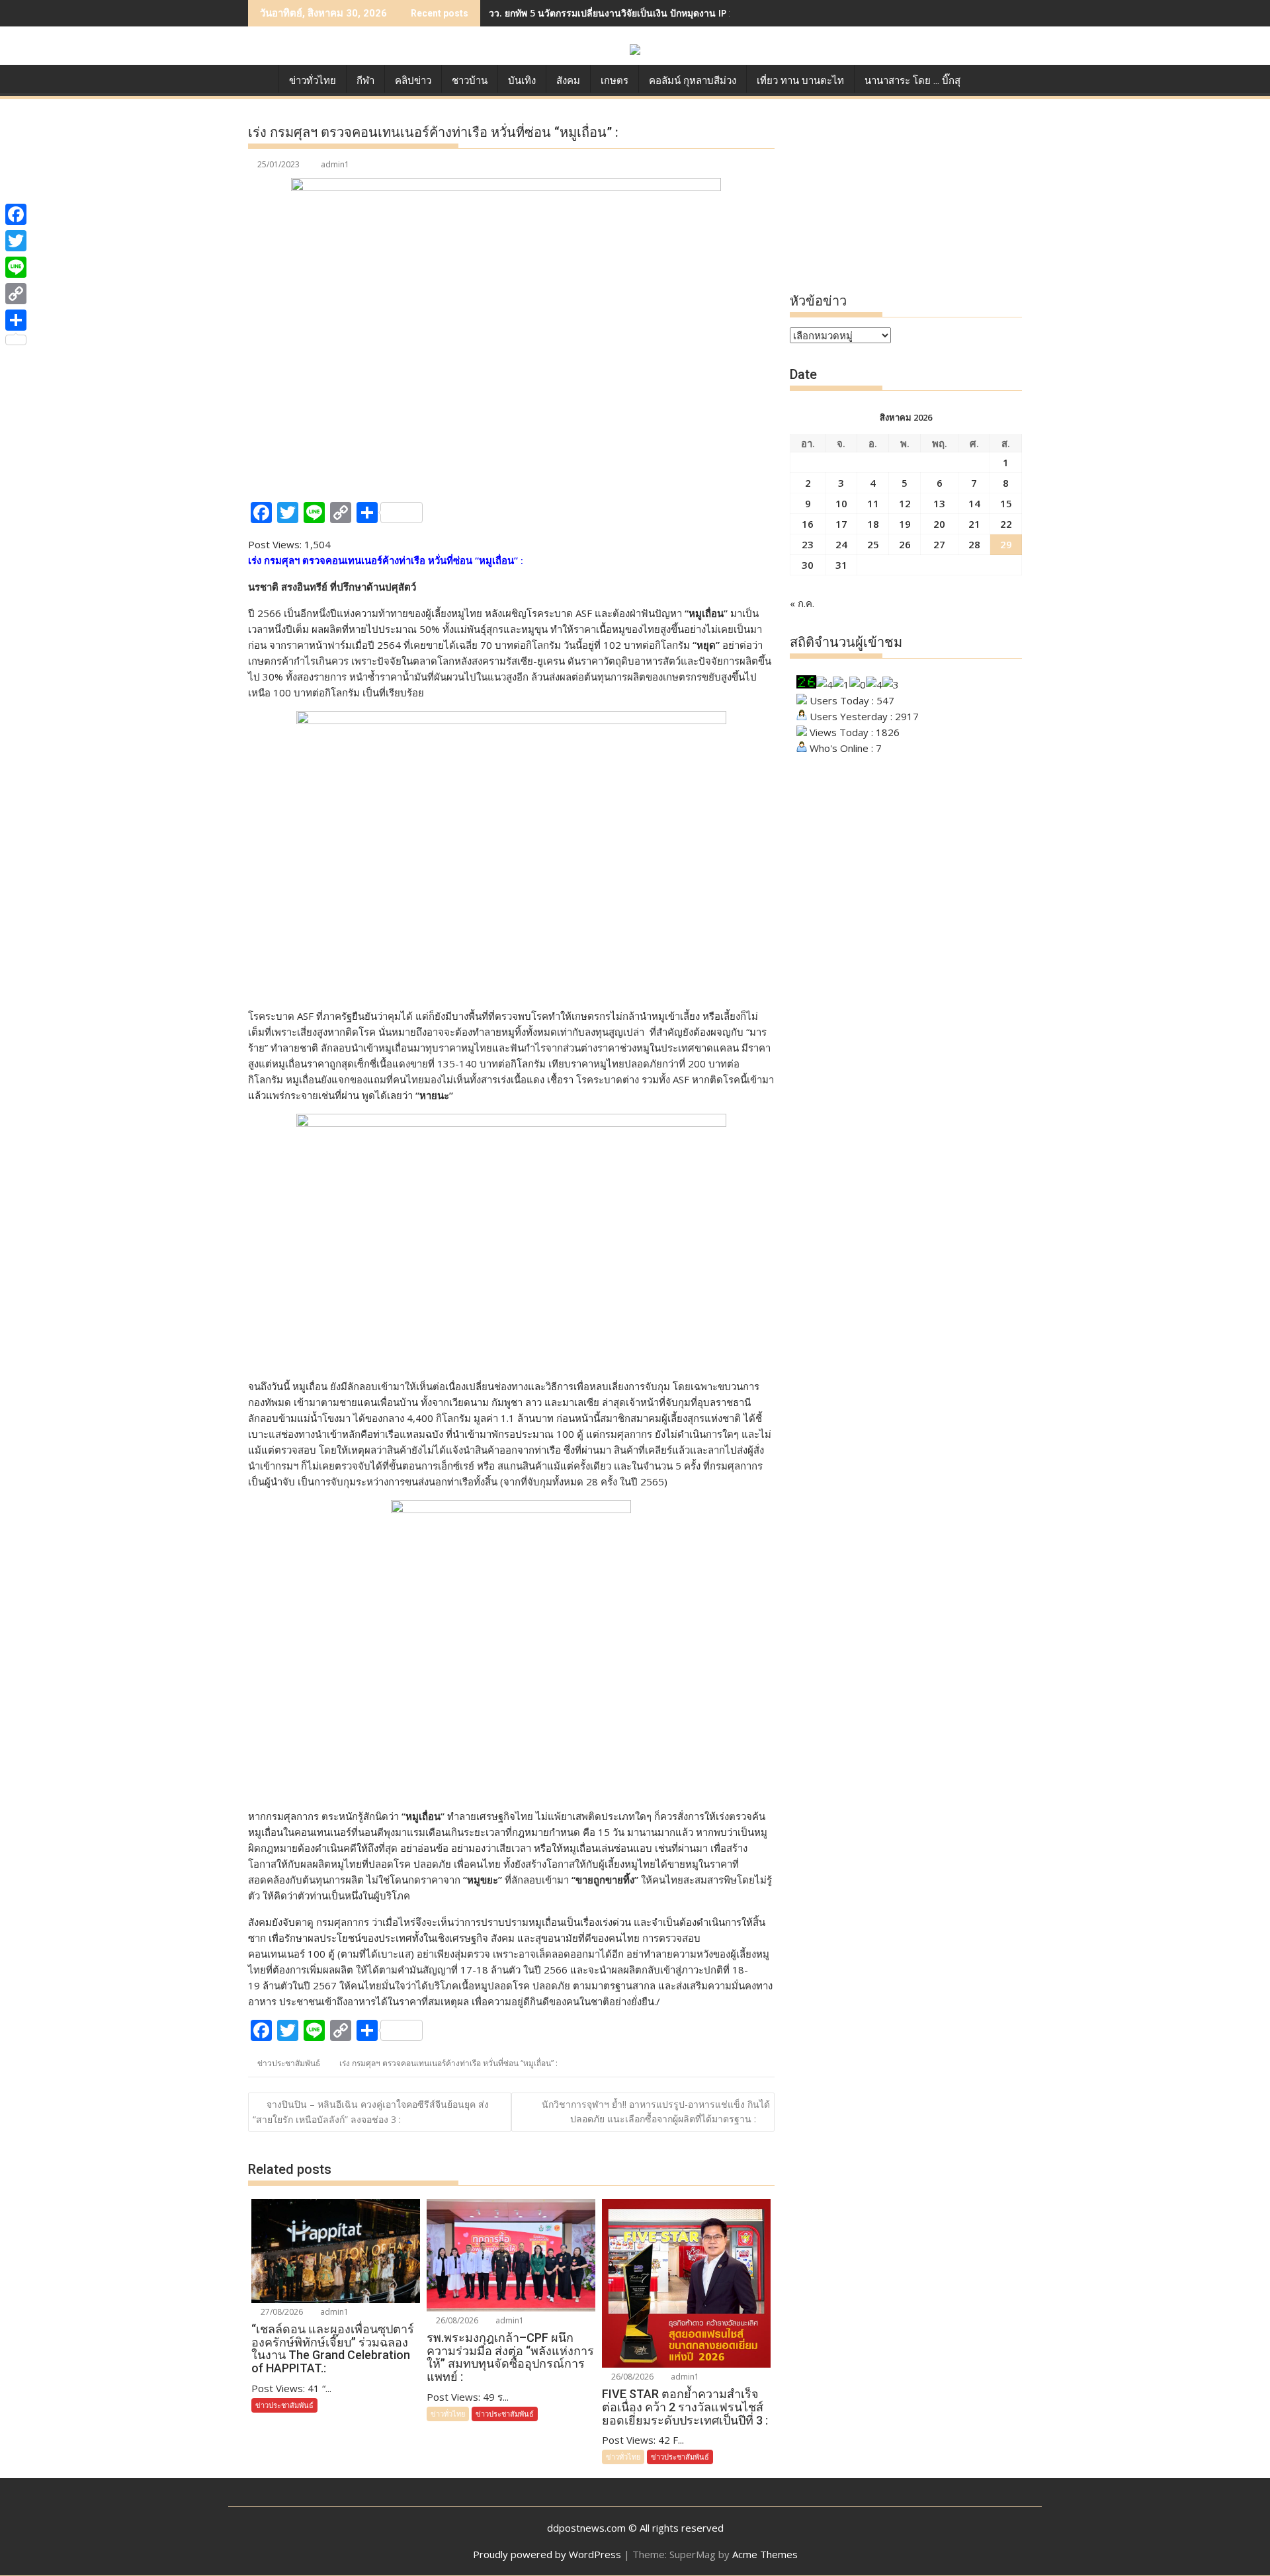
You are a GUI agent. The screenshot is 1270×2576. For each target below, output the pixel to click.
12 (905, 503)
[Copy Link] (16, 294)
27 (939, 544)
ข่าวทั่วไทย (313, 81)
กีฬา (365, 81)
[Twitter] (16, 241)
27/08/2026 (281, 2312)
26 (905, 544)
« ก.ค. (802, 603)
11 (873, 503)
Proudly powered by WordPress (547, 2554)
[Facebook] (16, 214)
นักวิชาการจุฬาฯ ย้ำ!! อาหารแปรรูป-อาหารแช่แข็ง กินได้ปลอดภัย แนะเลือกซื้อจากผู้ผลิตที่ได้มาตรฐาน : (656, 2111)
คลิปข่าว (413, 81)
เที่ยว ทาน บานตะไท (800, 81)
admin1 (335, 164)
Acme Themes (765, 2554)
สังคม (568, 81)
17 (841, 524)
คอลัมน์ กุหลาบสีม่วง (693, 81)
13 (939, 503)
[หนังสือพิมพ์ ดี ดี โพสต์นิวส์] (261, 78)
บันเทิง (522, 81)
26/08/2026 (456, 2320)
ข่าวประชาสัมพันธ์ (289, 2063)
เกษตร (614, 81)
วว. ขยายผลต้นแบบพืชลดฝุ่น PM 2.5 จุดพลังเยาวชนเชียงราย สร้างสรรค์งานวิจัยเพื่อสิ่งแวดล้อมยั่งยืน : (695, 13)
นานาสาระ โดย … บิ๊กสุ (912, 81)
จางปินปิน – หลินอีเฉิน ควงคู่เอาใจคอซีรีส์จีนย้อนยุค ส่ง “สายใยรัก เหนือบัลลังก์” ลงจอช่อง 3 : (371, 2112)
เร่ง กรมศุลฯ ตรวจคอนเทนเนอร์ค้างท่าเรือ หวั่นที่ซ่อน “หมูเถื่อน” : (448, 2063)
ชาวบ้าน (470, 81)
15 (1006, 503)
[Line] (16, 267)
